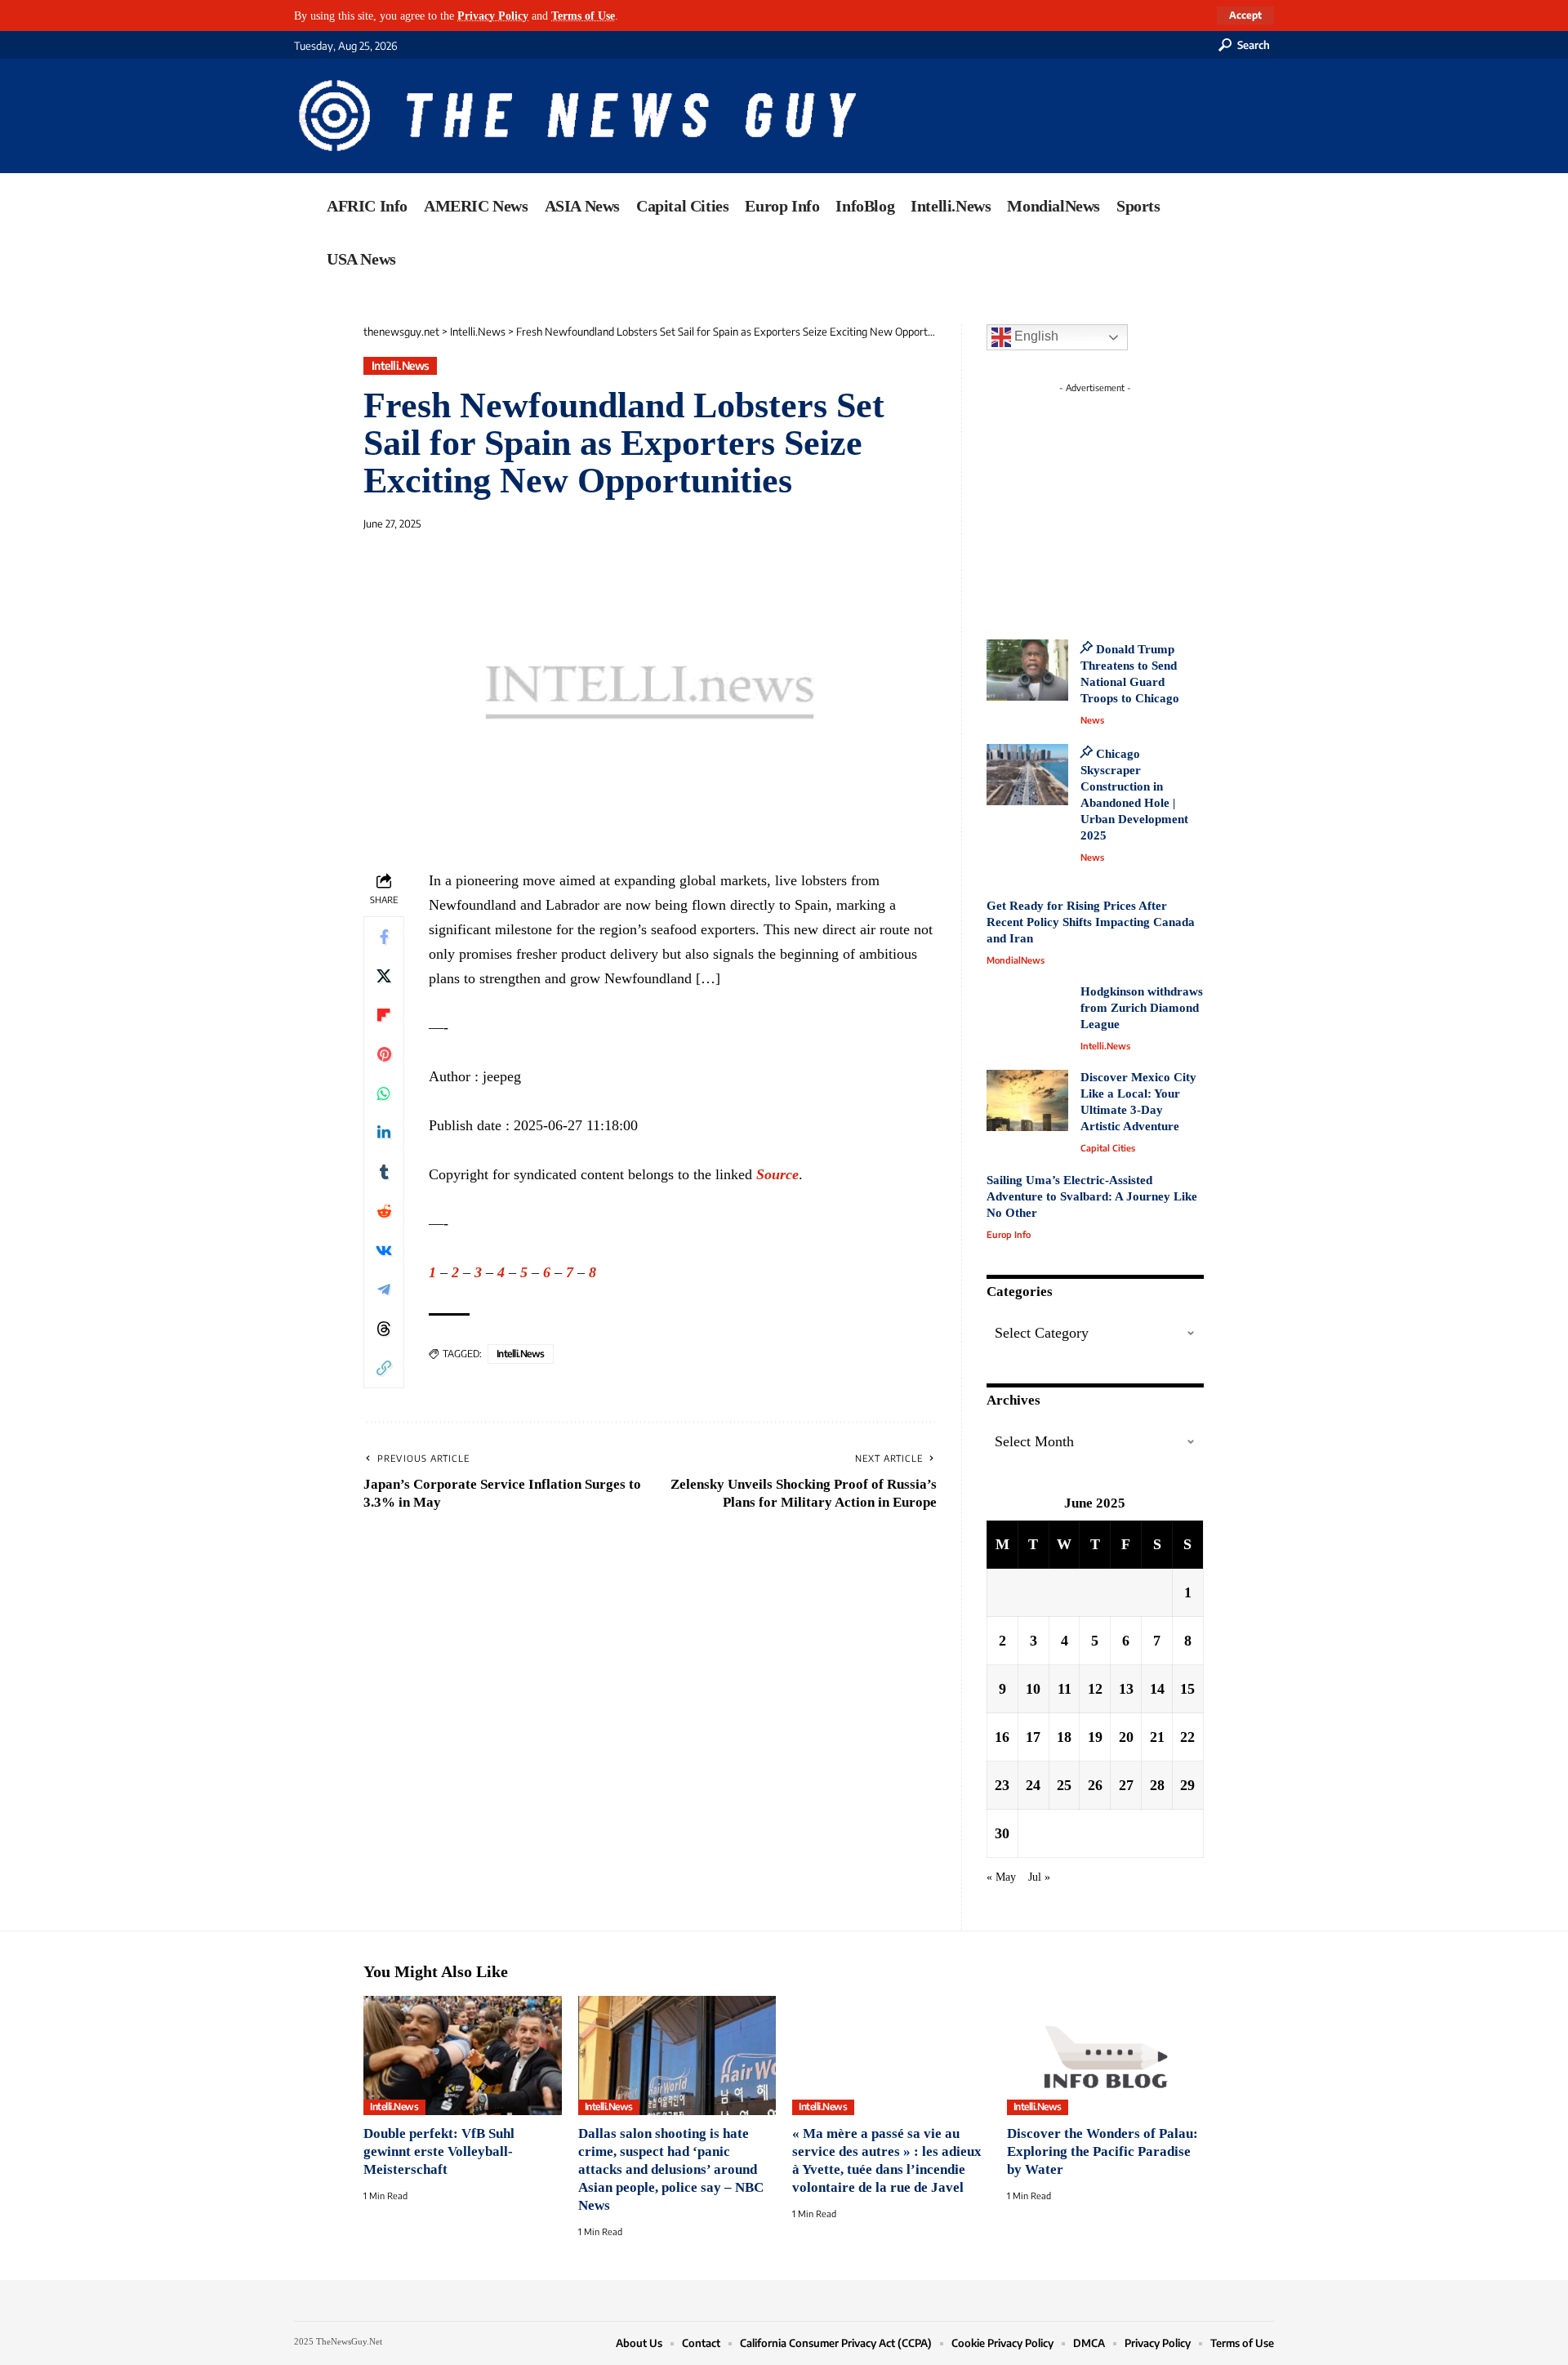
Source (777, 1174)
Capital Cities (1108, 1148)
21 (1157, 1737)
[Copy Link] (384, 1368)
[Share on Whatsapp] (384, 1093)
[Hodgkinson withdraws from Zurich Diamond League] (1027, 1015)
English (1035, 336)
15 (1187, 1689)
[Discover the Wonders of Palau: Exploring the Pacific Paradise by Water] (1106, 2055)
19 (1095, 1737)
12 (1095, 1689)
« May (1001, 1877)
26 (1095, 1785)
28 (1157, 1785)
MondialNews (1016, 960)
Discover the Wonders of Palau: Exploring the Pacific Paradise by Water (1102, 2151)
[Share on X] (384, 976)
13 (1126, 1689)
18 (1064, 1737)
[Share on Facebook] (384, 937)
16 (1002, 1737)
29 (1187, 1785)
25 (1064, 1785)
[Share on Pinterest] (384, 1054)
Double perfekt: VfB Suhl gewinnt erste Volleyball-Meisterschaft (439, 2151)
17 (1033, 1737)
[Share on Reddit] (384, 1211)
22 (1187, 1737)
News (1092, 720)
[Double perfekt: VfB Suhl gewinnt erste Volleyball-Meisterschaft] (463, 2055)
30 (1002, 1833)
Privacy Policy (493, 16)
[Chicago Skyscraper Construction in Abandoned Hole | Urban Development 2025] (1027, 775)
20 (1126, 1737)
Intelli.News (401, 365)
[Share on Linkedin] (384, 1133)
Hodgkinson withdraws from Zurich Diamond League (1142, 1008)
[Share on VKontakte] (384, 1250)
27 (1126, 1785)
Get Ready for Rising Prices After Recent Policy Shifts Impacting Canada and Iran (1091, 922)
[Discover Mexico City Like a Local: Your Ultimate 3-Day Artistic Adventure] (1027, 1100)
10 (1033, 1689)
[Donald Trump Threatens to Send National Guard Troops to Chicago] (1027, 670)
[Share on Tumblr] (384, 1172)
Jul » (1039, 1877)
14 (1157, 1689)
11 (1065, 1689)
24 (1033, 1785)
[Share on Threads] (384, 1329)
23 (1002, 1785)
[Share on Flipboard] (384, 1015)
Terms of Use (583, 16)
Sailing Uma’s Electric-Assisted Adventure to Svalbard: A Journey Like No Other (1092, 1196)
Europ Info (1009, 1234)
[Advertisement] (1125, 502)
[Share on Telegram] (384, 1289)
